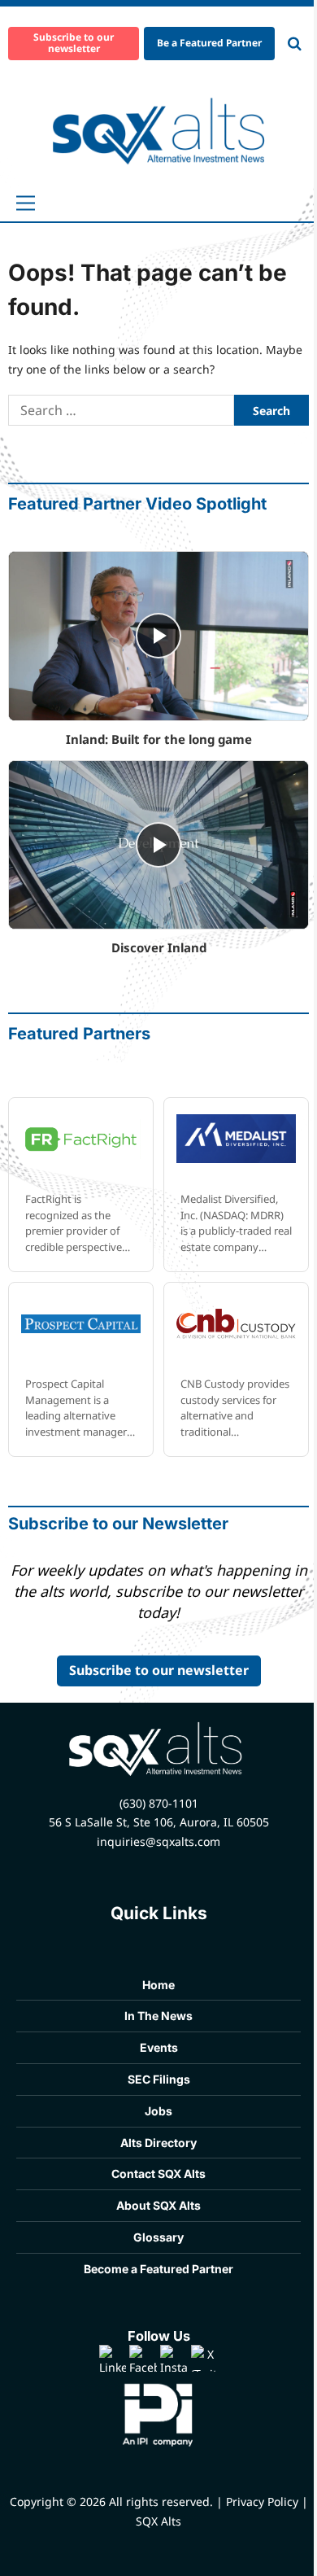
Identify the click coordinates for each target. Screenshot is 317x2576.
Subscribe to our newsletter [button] (74, 43)
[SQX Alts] (159, 131)
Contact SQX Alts (158, 2174)
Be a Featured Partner (209, 43)
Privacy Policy (262, 2502)
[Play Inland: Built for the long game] (158, 636)
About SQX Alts (158, 2205)
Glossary (158, 2237)
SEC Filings (159, 2079)
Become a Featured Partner (158, 2269)
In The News (158, 2016)
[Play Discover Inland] (158, 845)
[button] (26, 203)
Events (159, 2047)
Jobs (158, 2111)
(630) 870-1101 (159, 1803)
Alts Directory (158, 2143)
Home (158, 1985)
